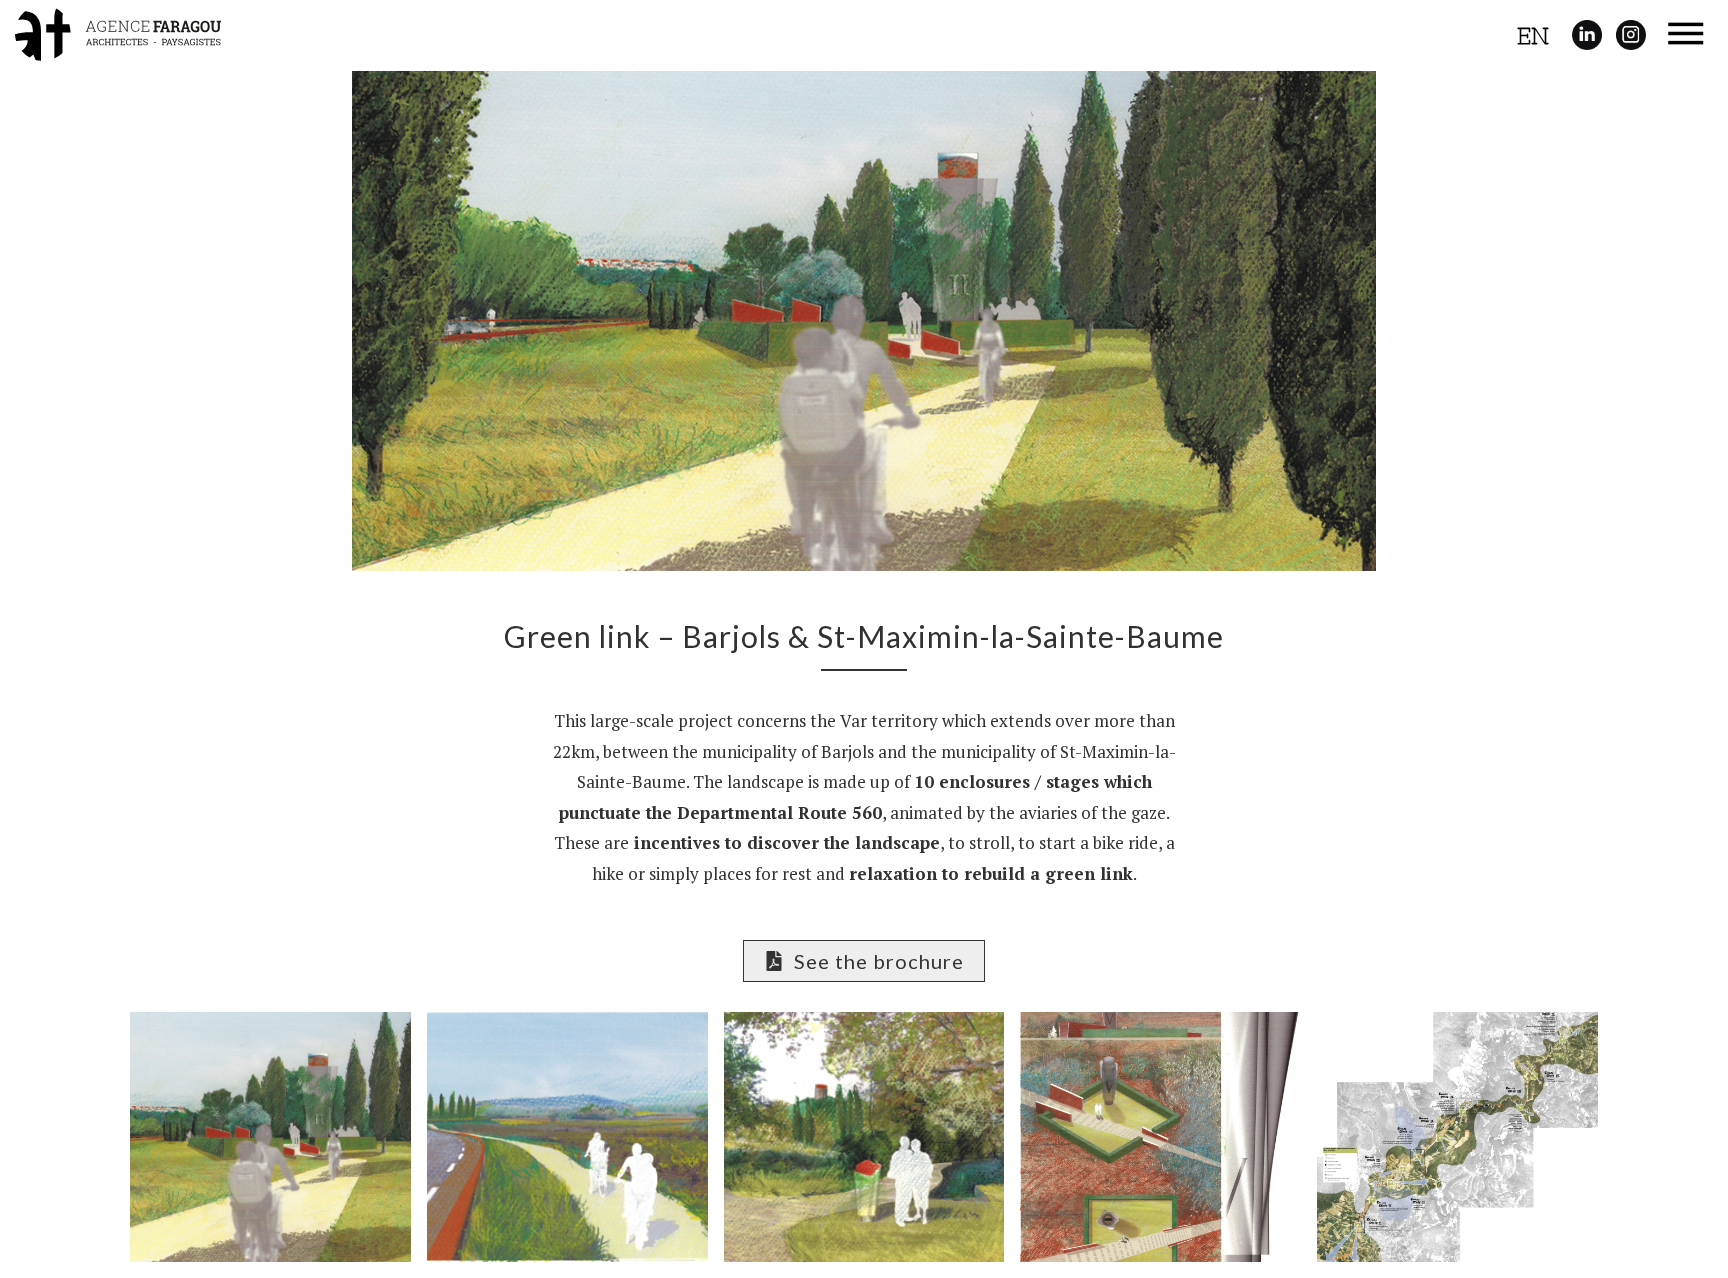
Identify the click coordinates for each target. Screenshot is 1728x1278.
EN (1533, 36)
